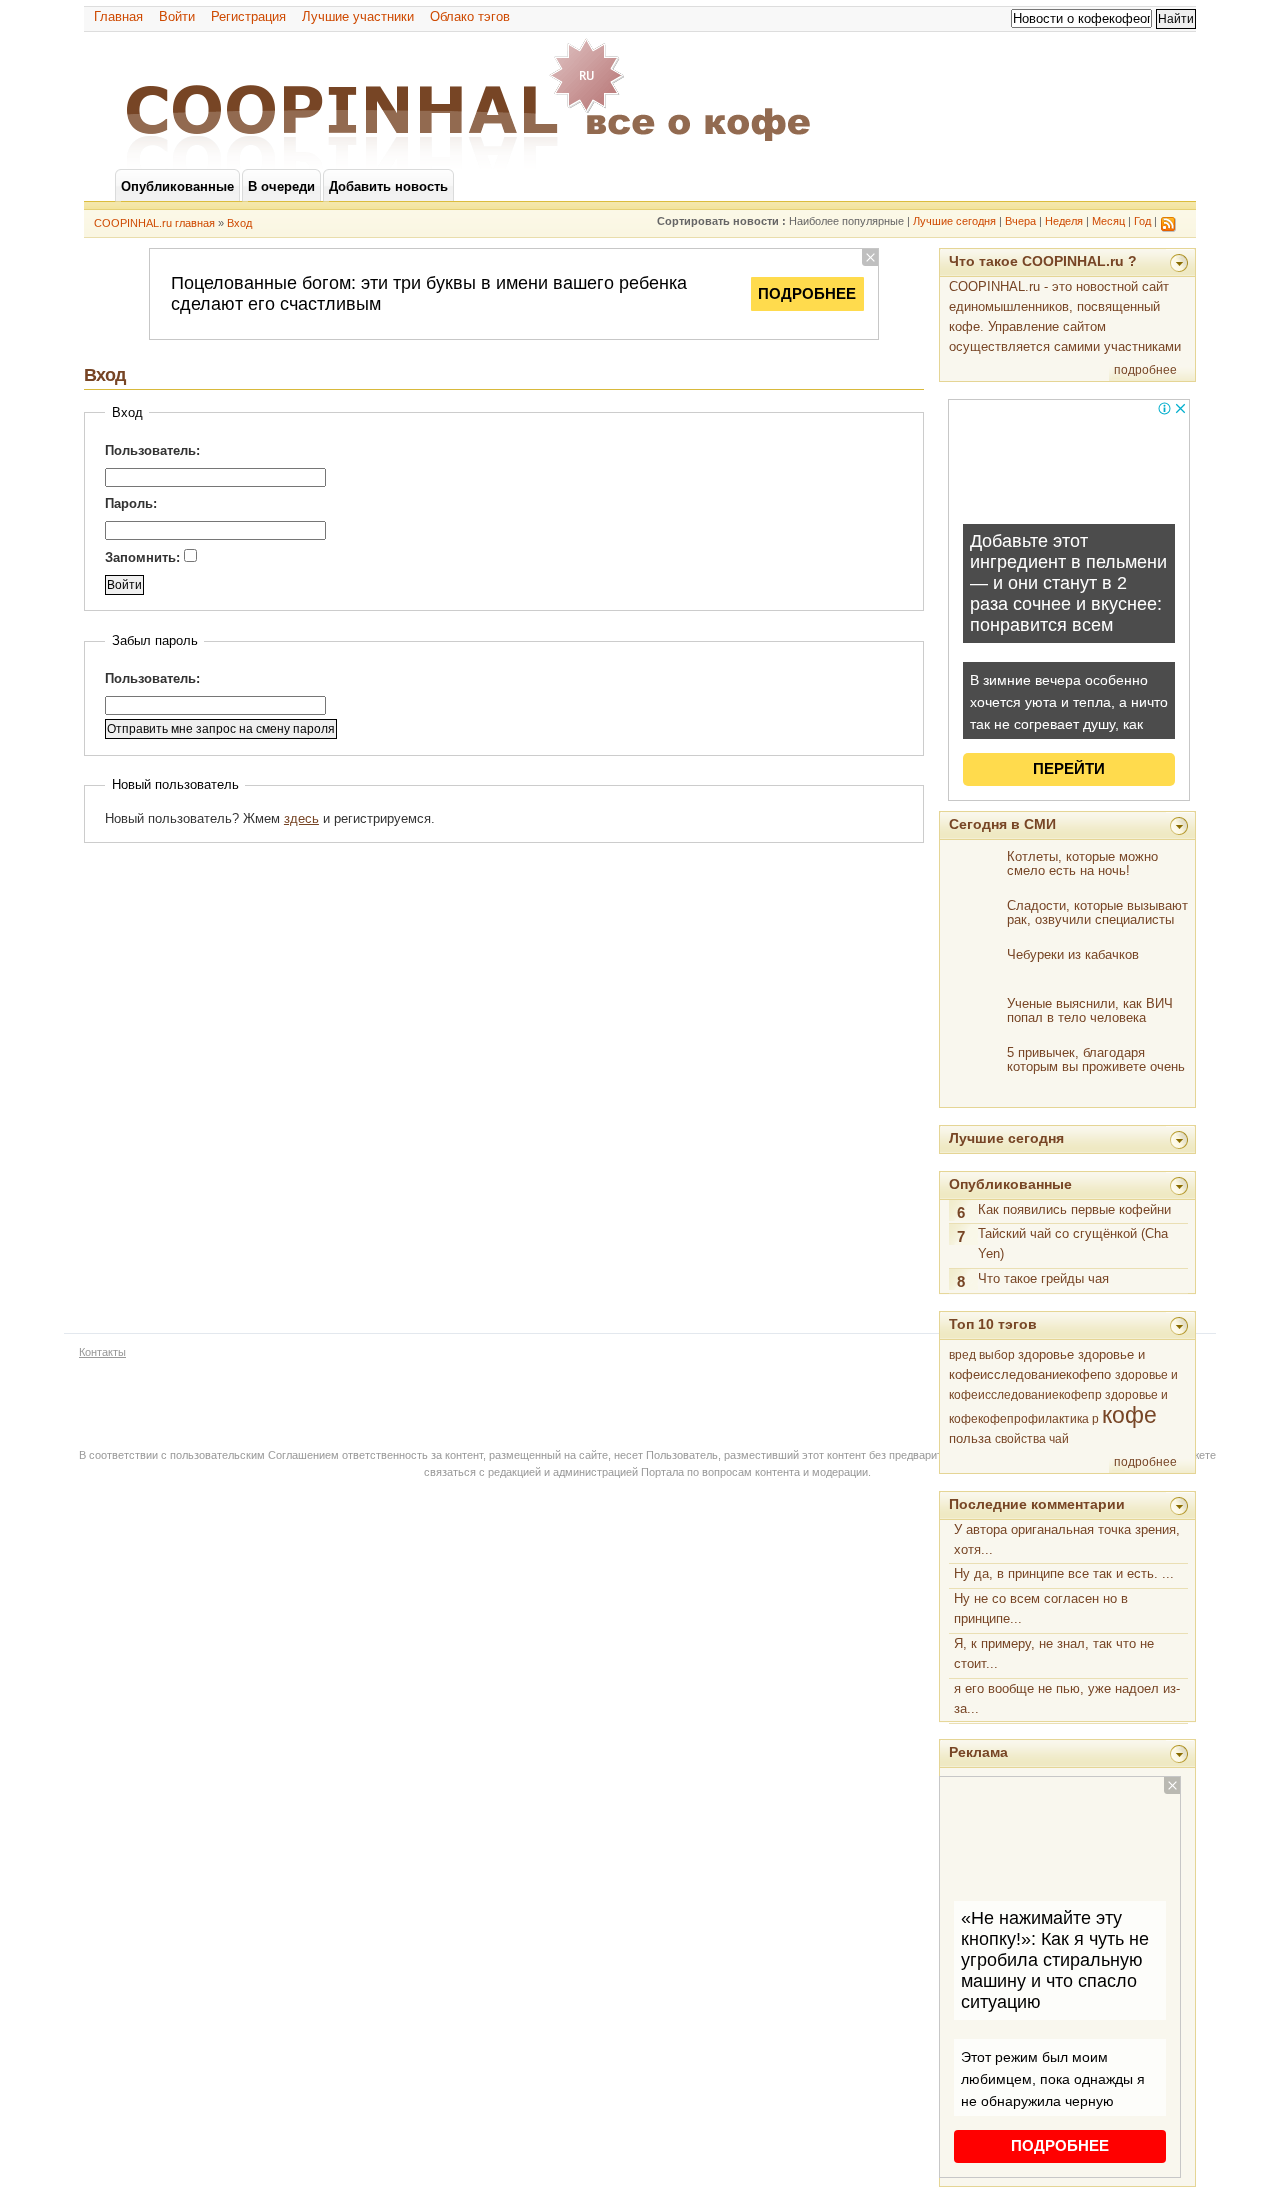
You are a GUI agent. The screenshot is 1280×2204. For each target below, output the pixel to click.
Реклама (978, 1752)
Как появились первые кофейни (1074, 1209)
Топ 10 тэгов (993, 1324)
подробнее (1145, 370)
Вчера (1020, 221)
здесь (301, 818)
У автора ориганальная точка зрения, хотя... (1067, 1539)
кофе (1129, 1415)
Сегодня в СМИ (1002, 824)
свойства (1020, 1438)
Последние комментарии (1037, 1504)
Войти (177, 16)
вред (962, 1355)
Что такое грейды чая (1043, 1278)
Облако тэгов (470, 16)
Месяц (1108, 221)
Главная (118, 16)
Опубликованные (1010, 1184)
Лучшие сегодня (954, 221)
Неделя (1064, 221)
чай (1059, 1439)
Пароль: (131, 503)
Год (1142, 221)
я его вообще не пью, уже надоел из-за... (1067, 1698)
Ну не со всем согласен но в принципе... (1041, 1608)
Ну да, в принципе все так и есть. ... (1064, 1573)
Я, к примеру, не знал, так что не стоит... (1054, 1653)
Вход (239, 223)
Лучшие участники (358, 16)
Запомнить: (144, 557)
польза (970, 1438)
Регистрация (248, 16)
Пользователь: (152, 450)
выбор (997, 1355)
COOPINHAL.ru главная (154, 223)
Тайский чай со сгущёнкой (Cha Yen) (1073, 1243)
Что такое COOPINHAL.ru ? (1043, 261)
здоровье (1046, 1354)
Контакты (102, 1352)
